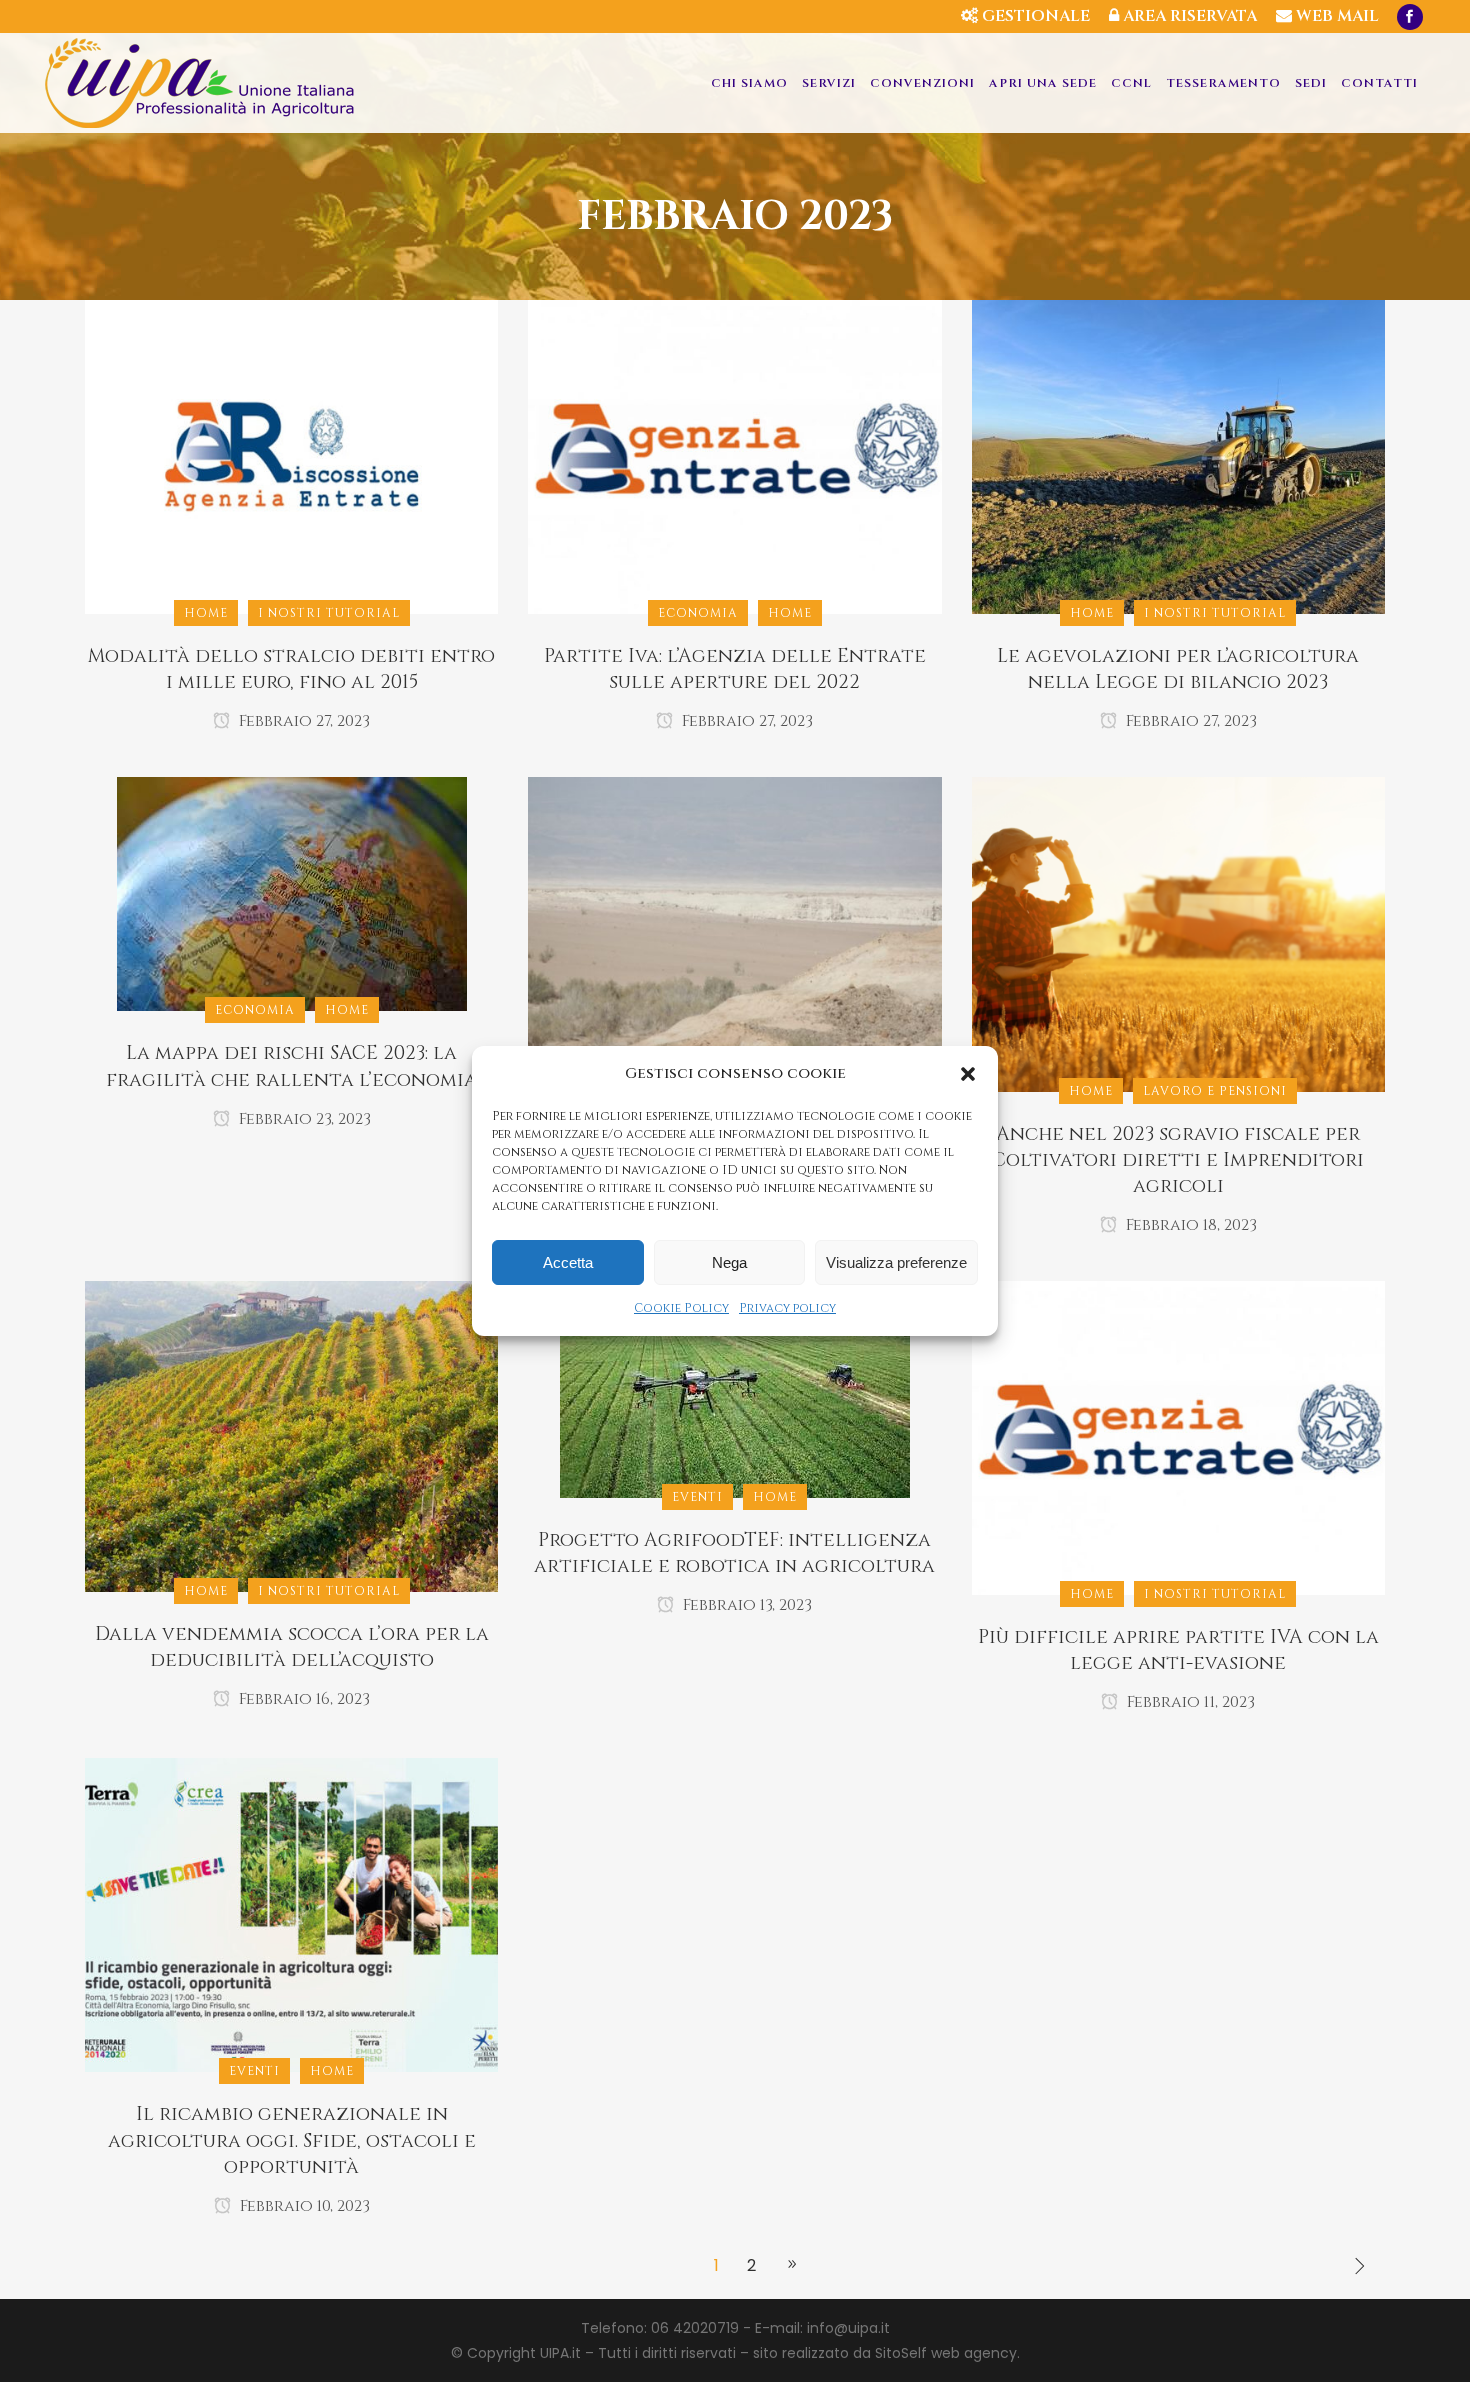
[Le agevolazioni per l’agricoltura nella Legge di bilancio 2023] (1178, 456)
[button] (968, 1074)
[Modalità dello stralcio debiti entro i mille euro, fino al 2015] (291, 456)
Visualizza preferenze (896, 1262)
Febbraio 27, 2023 (302, 721)
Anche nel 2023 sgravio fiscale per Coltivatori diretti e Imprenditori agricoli (1178, 1160)
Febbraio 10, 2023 (303, 2206)
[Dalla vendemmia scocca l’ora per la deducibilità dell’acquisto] (291, 1435)
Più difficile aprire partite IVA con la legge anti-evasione (1178, 1650)
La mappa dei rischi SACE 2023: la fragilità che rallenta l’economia (291, 1066)
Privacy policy (787, 1308)
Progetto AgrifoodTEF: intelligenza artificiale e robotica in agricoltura (734, 1553)
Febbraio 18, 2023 (1189, 1225)
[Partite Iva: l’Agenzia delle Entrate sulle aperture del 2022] (734, 456)
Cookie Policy (681, 1308)
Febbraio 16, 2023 (302, 1699)
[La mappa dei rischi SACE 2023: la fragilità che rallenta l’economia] (292, 893)
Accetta (568, 1262)
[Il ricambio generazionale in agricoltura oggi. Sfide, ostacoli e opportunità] (291, 1914)
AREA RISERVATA (1188, 16)
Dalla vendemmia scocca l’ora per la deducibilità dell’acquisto (292, 1647)
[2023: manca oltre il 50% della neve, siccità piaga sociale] (734, 933)
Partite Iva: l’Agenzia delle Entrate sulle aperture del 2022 (735, 669)
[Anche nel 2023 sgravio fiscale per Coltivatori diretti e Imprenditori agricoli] (1178, 933)
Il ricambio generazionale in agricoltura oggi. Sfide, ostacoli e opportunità (292, 2140)
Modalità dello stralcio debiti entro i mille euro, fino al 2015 (291, 669)
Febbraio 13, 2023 (745, 1605)
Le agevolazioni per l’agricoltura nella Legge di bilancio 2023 (1178, 669)
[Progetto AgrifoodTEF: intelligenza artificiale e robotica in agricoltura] (735, 1388)
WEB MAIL (1335, 16)
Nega (729, 1262)
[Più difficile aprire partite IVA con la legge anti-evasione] (1178, 1437)
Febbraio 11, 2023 (1189, 1702)
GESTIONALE (1034, 16)
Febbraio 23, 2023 (303, 1119)
